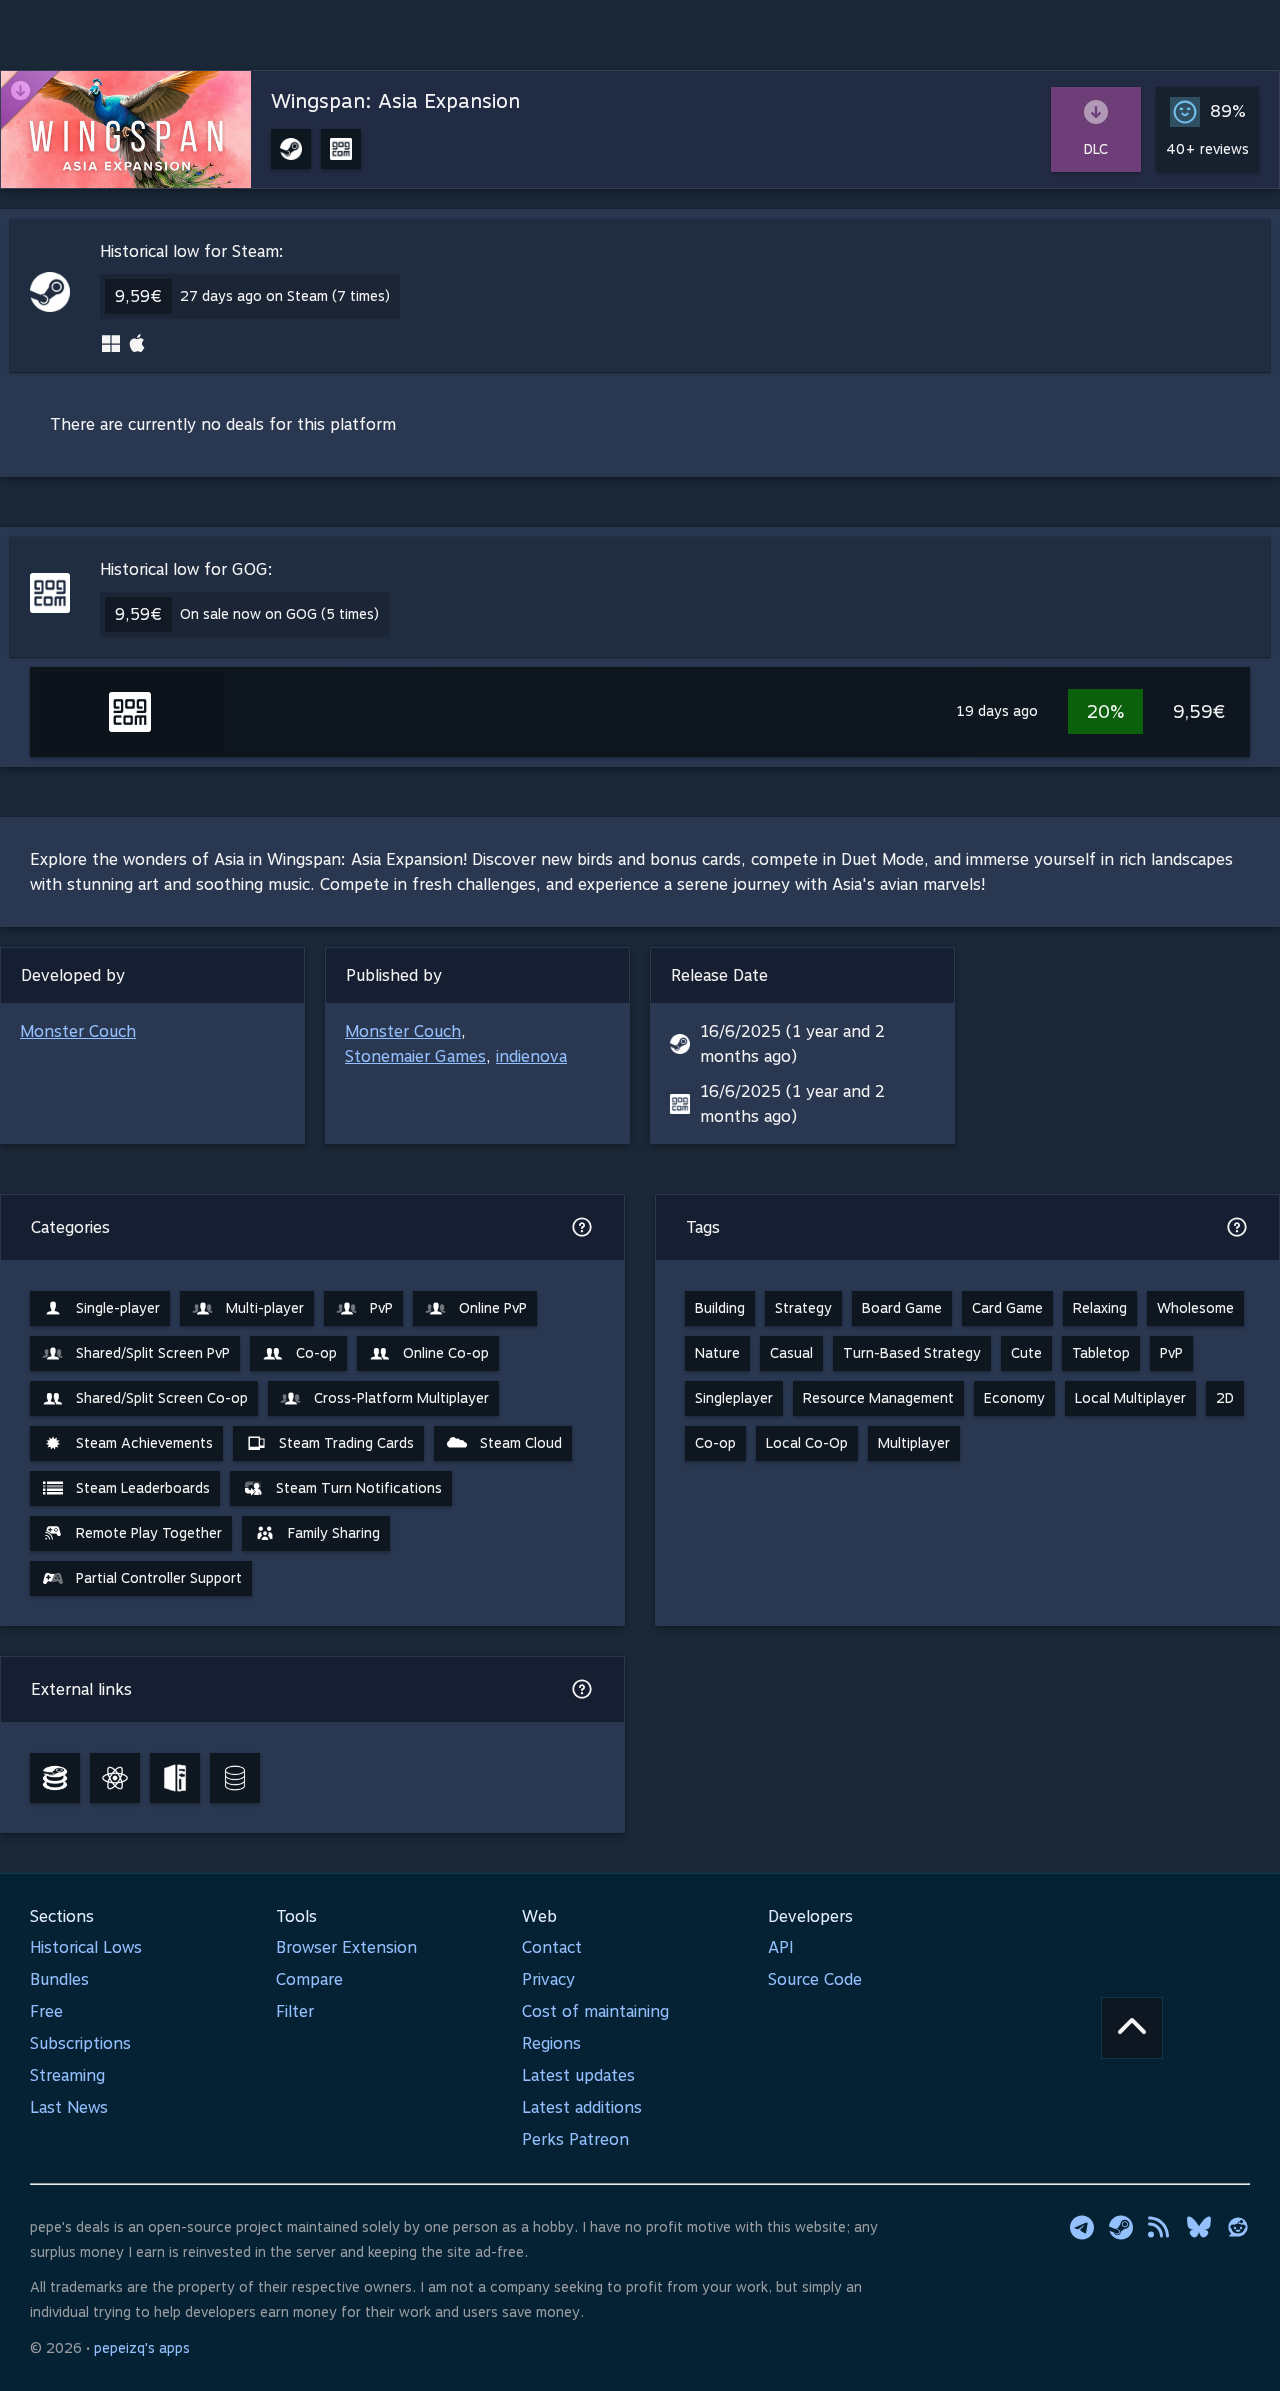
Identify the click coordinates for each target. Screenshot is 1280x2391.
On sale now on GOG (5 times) (279, 614)
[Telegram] (1082, 2227)
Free (46, 2011)
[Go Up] (1132, 2028)
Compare (309, 1979)
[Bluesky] (1199, 2227)
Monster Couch (78, 1031)
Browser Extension (346, 1947)
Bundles (59, 1979)
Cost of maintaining (595, 2011)
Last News (69, 2107)
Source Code (815, 1979)
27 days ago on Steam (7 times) (285, 296)
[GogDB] (235, 1778)
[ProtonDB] (115, 1778)
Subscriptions (80, 2043)
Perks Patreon (575, 2139)
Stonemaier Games (415, 1056)
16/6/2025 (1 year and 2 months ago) (792, 1044)
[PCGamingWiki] (175, 1778)
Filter (295, 2011)
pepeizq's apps (142, 2348)
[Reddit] (1238, 2227)
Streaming (67, 2075)
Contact (552, 1947)
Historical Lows (86, 1947)
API (781, 1947)
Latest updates (578, 2075)
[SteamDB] (55, 1778)
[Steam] (1121, 2227)
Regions (551, 2043)
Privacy (548, 1979)
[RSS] (1160, 2227)
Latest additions (582, 2107)
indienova (531, 1056)
